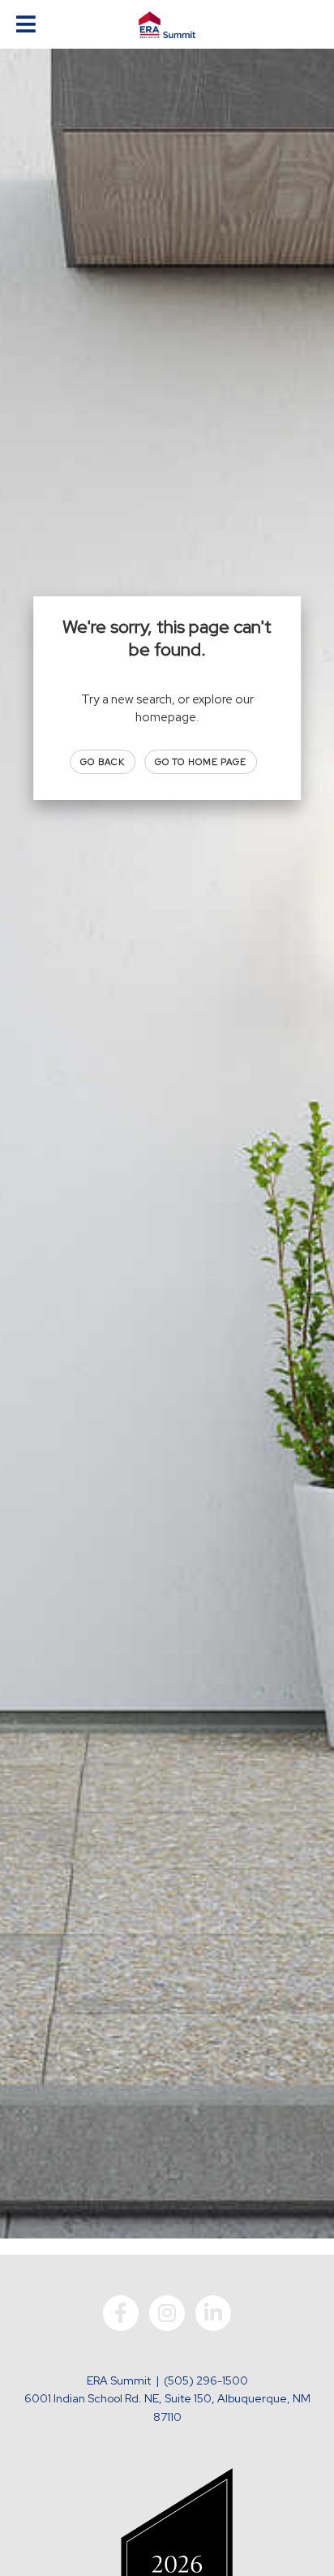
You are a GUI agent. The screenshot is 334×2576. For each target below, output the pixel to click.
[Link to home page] (167, 25)
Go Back (103, 762)
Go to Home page (201, 762)
